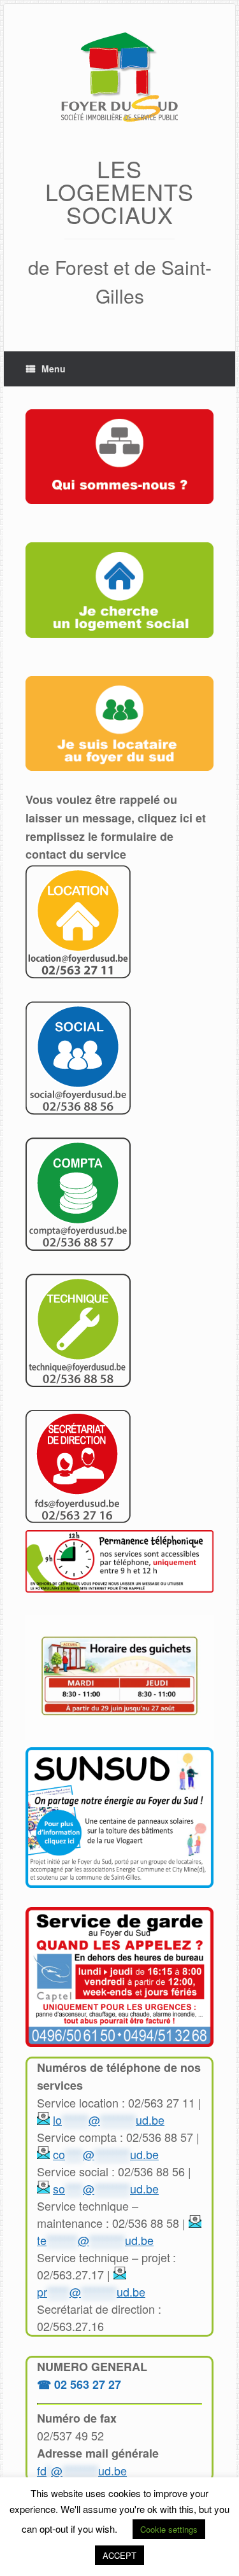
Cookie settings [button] (169, 2529)
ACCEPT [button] (119, 2555)
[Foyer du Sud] (119, 79)
